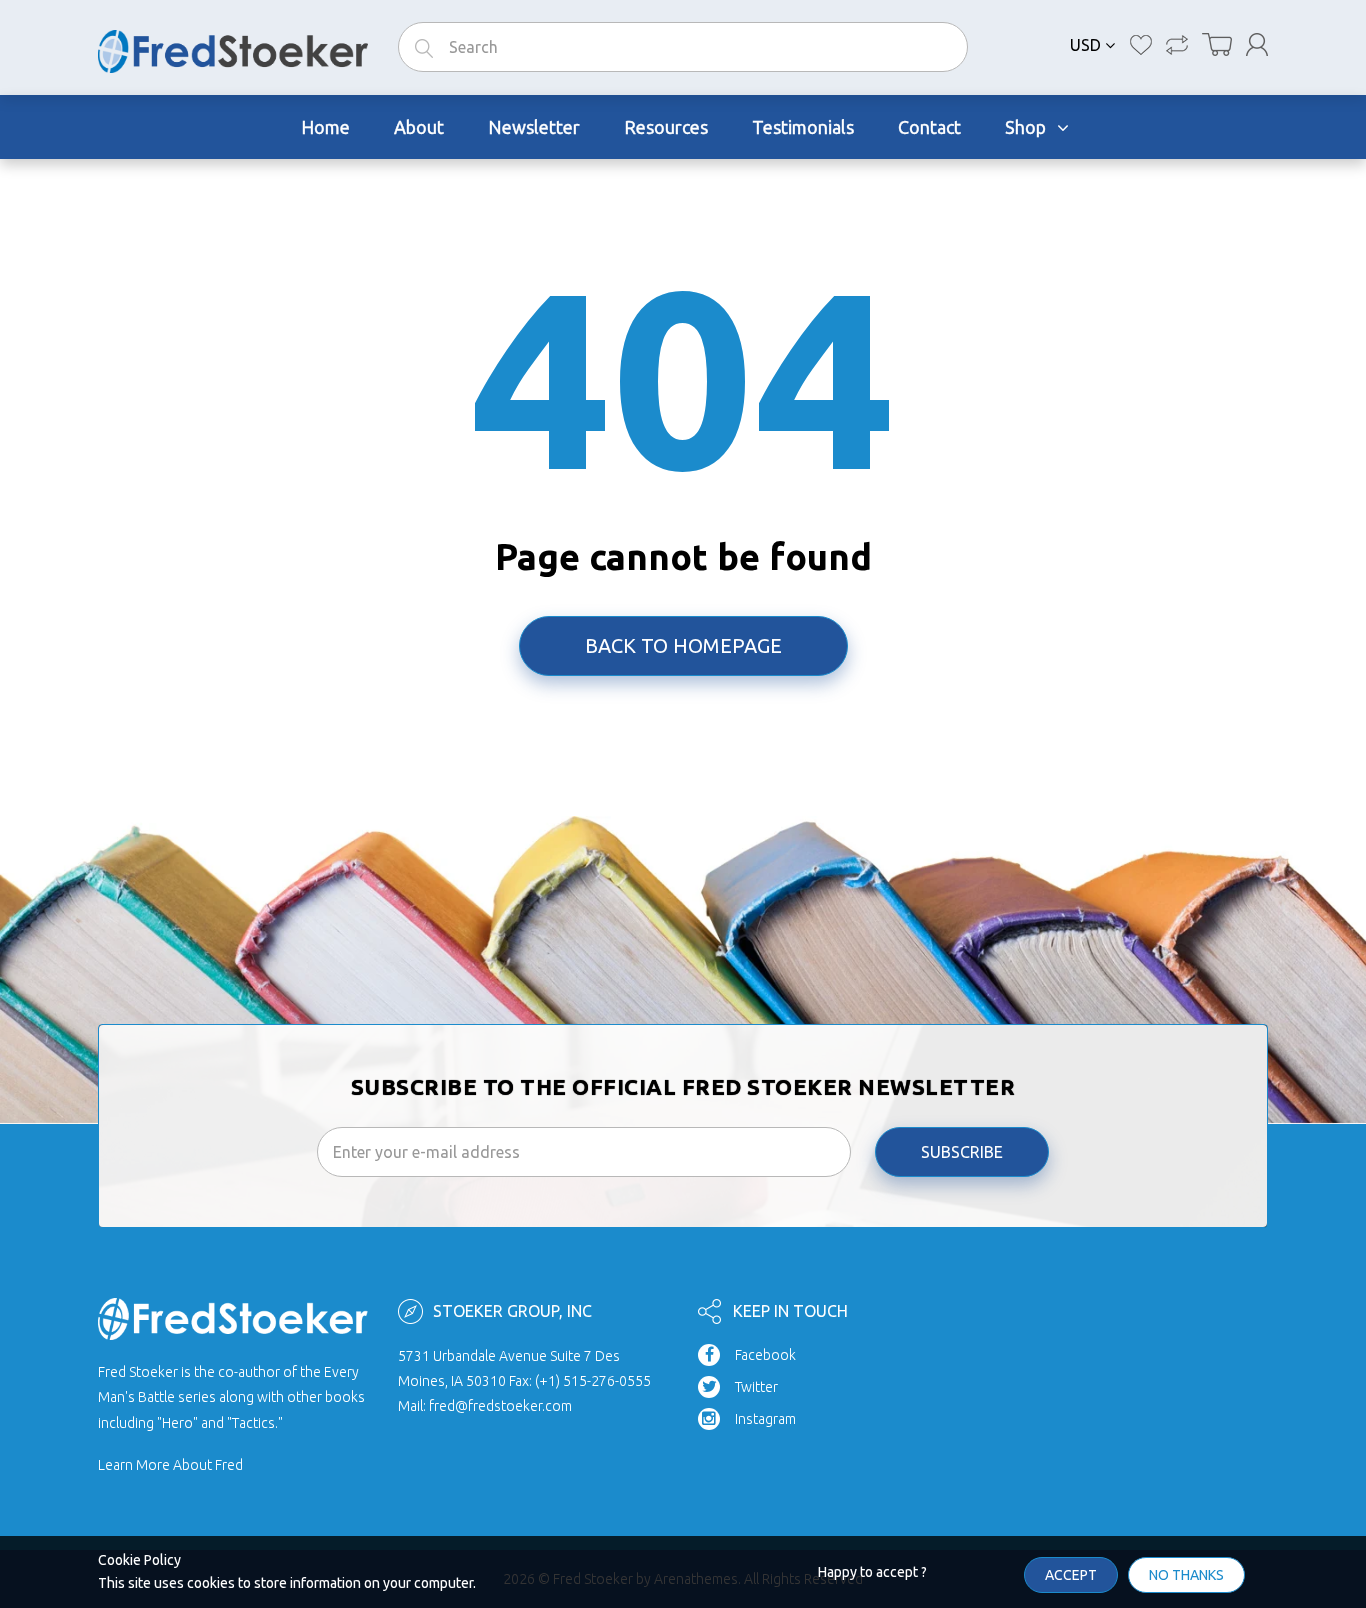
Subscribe (962, 1152)
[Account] (1257, 44)
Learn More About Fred (170, 1465)
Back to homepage (683, 645)
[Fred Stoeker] (233, 46)
